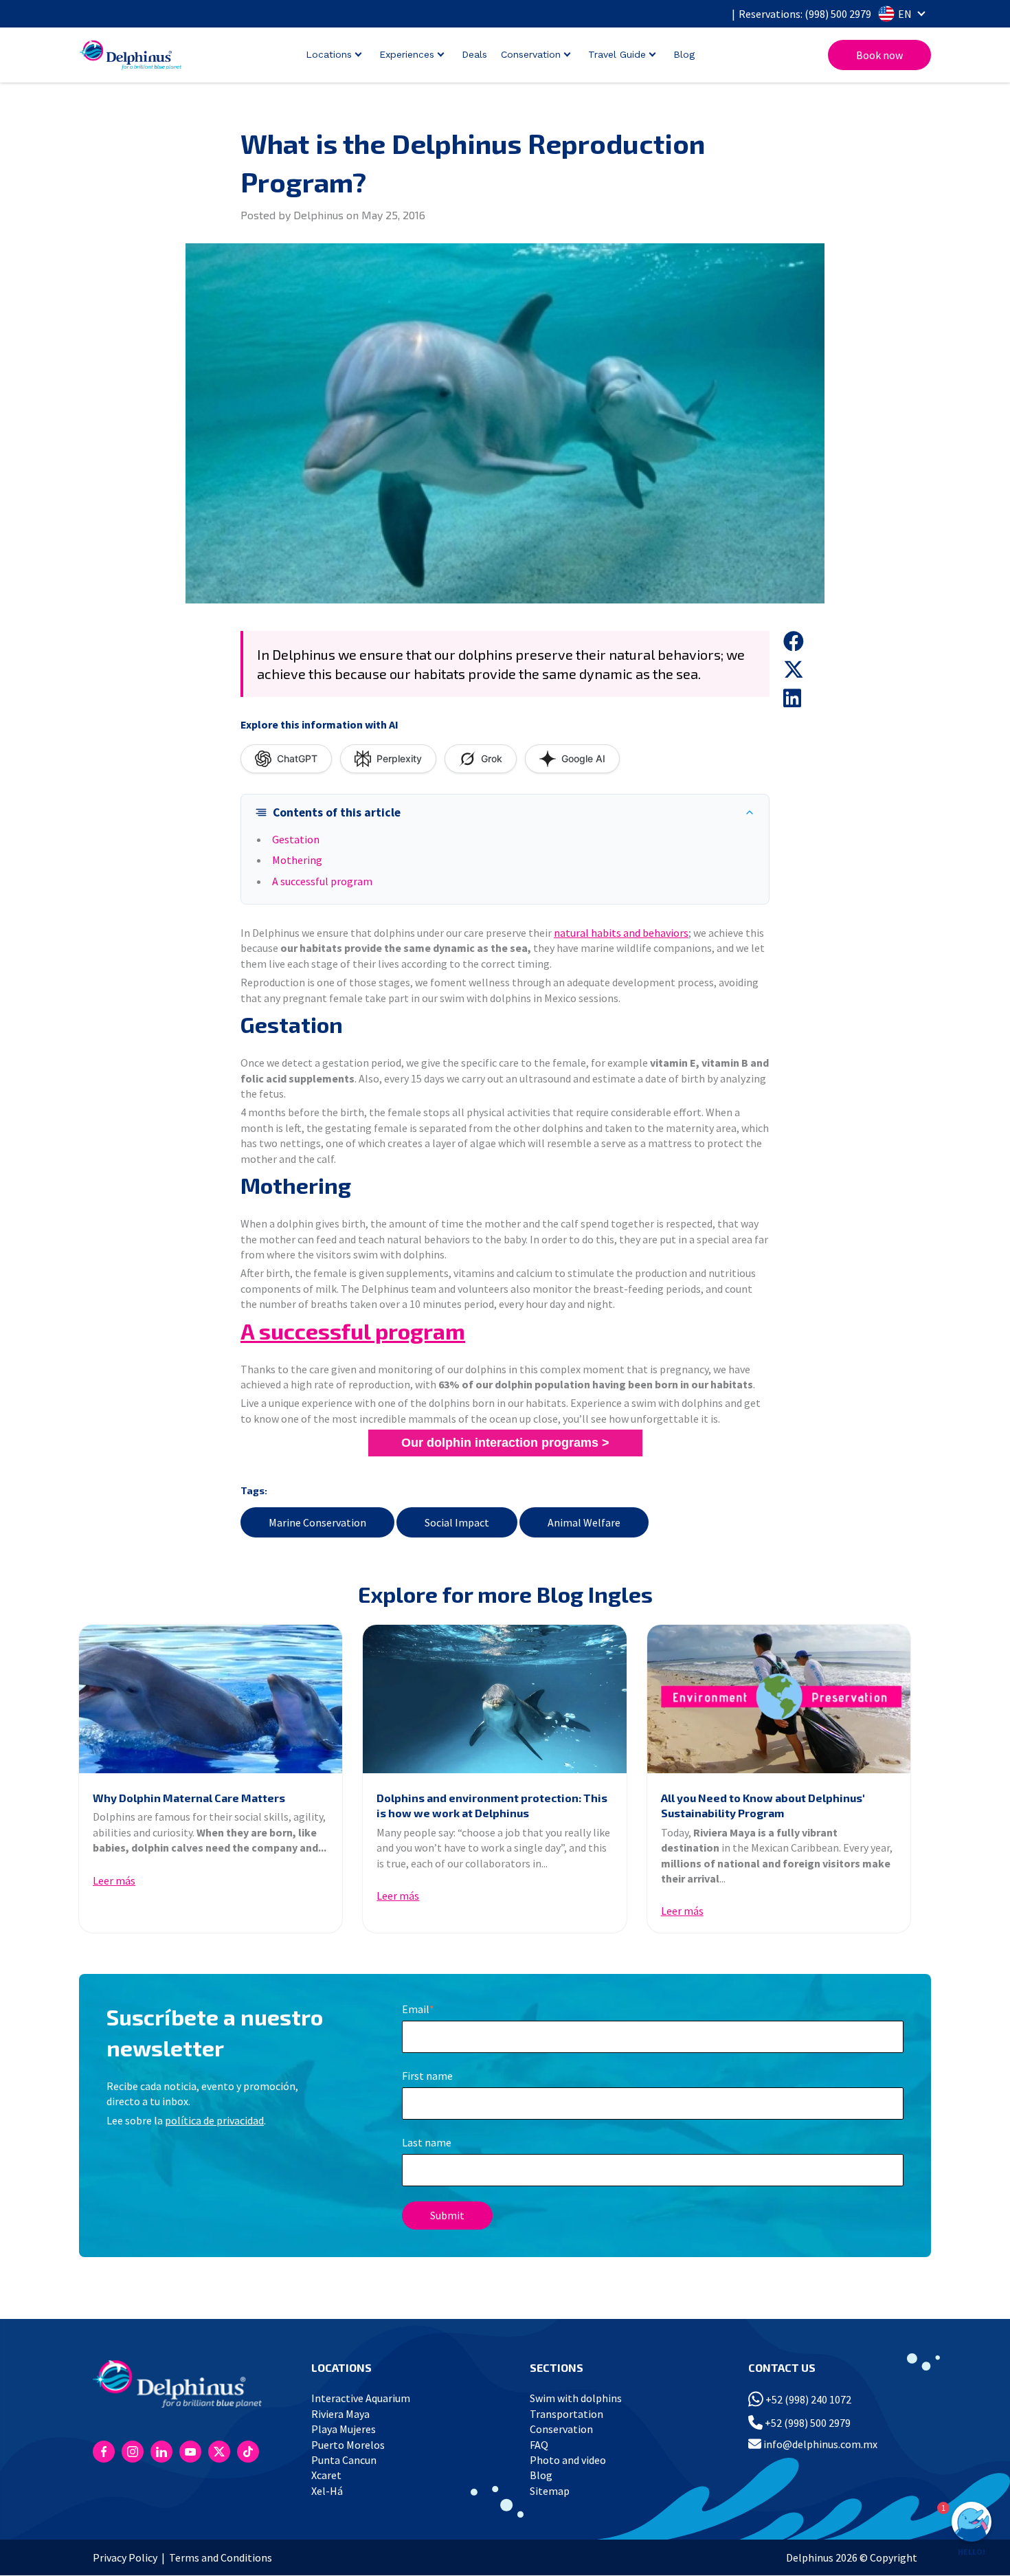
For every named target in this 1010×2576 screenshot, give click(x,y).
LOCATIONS (341, 2367)
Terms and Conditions (221, 2557)
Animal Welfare (584, 1522)
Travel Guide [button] (617, 54)
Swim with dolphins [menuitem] (576, 2398)
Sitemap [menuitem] (550, 2491)
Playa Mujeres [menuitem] (344, 2429)
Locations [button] (329, 54)
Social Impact (457, 1522)
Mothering (297, 860)
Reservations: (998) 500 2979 (805, 14)
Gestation (296, 839)
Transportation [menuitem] (566, 2414)
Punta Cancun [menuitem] (344, 2460)
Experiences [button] (407, 54)
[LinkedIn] (161, 2452)
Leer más (114, 1880)
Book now (879, 55)
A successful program (322, 881)
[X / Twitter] (219, 2452)
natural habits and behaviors (621, 933)
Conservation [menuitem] (561, 2429)
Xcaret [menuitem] (326, 2475)
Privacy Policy (125, 2557)
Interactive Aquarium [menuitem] (361, 2398)
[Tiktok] (248, 2452)
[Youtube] (190, 2452)
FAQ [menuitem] (539, 2445)
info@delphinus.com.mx (819, 2444)
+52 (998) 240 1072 (807, 2399)
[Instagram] (133, 2452)
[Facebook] (104, 2452)
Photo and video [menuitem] (568, 2460)
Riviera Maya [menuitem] (340, 2414)
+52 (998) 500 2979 (807, 2423)
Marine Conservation (317, 1522)
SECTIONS (557, 2367)
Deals (474, 54)
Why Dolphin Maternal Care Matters (189, 1798)
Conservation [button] (531, 54)
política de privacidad (214, 2120)
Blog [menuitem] (541, 2475)
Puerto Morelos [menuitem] (348, 2445)
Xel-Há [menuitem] (327, 2491)
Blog (684, 54)
